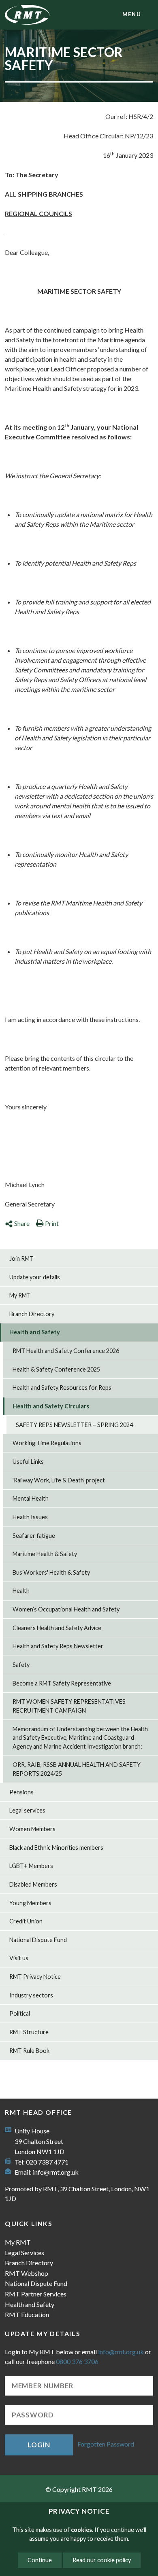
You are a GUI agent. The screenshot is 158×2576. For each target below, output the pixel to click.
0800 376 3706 (77, 2361)
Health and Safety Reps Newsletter (58, 1646)
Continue (40, 2560)
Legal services (27, 1810)
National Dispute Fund (38, 1940)
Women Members (32, 1829)
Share (22, 1223)
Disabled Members (33, 1884)
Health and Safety (35, 1332)
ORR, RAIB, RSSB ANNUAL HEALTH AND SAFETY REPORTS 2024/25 (77, 1769)
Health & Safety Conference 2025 (56, 1369)
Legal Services (25, 2253)
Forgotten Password (106, 2444)
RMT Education (27, 2314)
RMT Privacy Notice (35, 1977)
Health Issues (30, 1517)
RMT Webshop (27, 2273)
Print (52, 1223)
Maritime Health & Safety (45, 1554)
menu (132, 14)
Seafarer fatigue (34, 1536)
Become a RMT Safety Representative (62, 1683)
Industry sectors (31, 1995)
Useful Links (28, 1462)
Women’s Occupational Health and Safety (66, 1609)
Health (21, 1591)
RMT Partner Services (36, 2294)
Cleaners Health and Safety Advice (57, 1628)
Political (20, 2013)
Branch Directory (32, 1314)
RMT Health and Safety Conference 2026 (66, 1351)
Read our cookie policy (102, 2560)
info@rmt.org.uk (56, 2172)
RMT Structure (29, 2032)
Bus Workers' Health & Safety (51, 1572)
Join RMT (21, 1258)
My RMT (20, 1295)
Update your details (35, 1277)
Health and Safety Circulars (51, 1406)
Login (39, 2445)
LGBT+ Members (31, 1866)
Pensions (21, 1792)
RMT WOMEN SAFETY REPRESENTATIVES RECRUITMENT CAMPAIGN (69, 1706)
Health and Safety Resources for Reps (62, 1388)
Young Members (30, 1903)
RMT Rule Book (29, 2051)
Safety (21, 1665)
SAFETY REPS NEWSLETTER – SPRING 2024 (74, 1425)
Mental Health (31, 1498)
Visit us (19, 1958)
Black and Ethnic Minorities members (56, 1848)
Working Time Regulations (47, 1443)
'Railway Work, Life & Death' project (59, 1480)
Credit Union (26, 1921)
